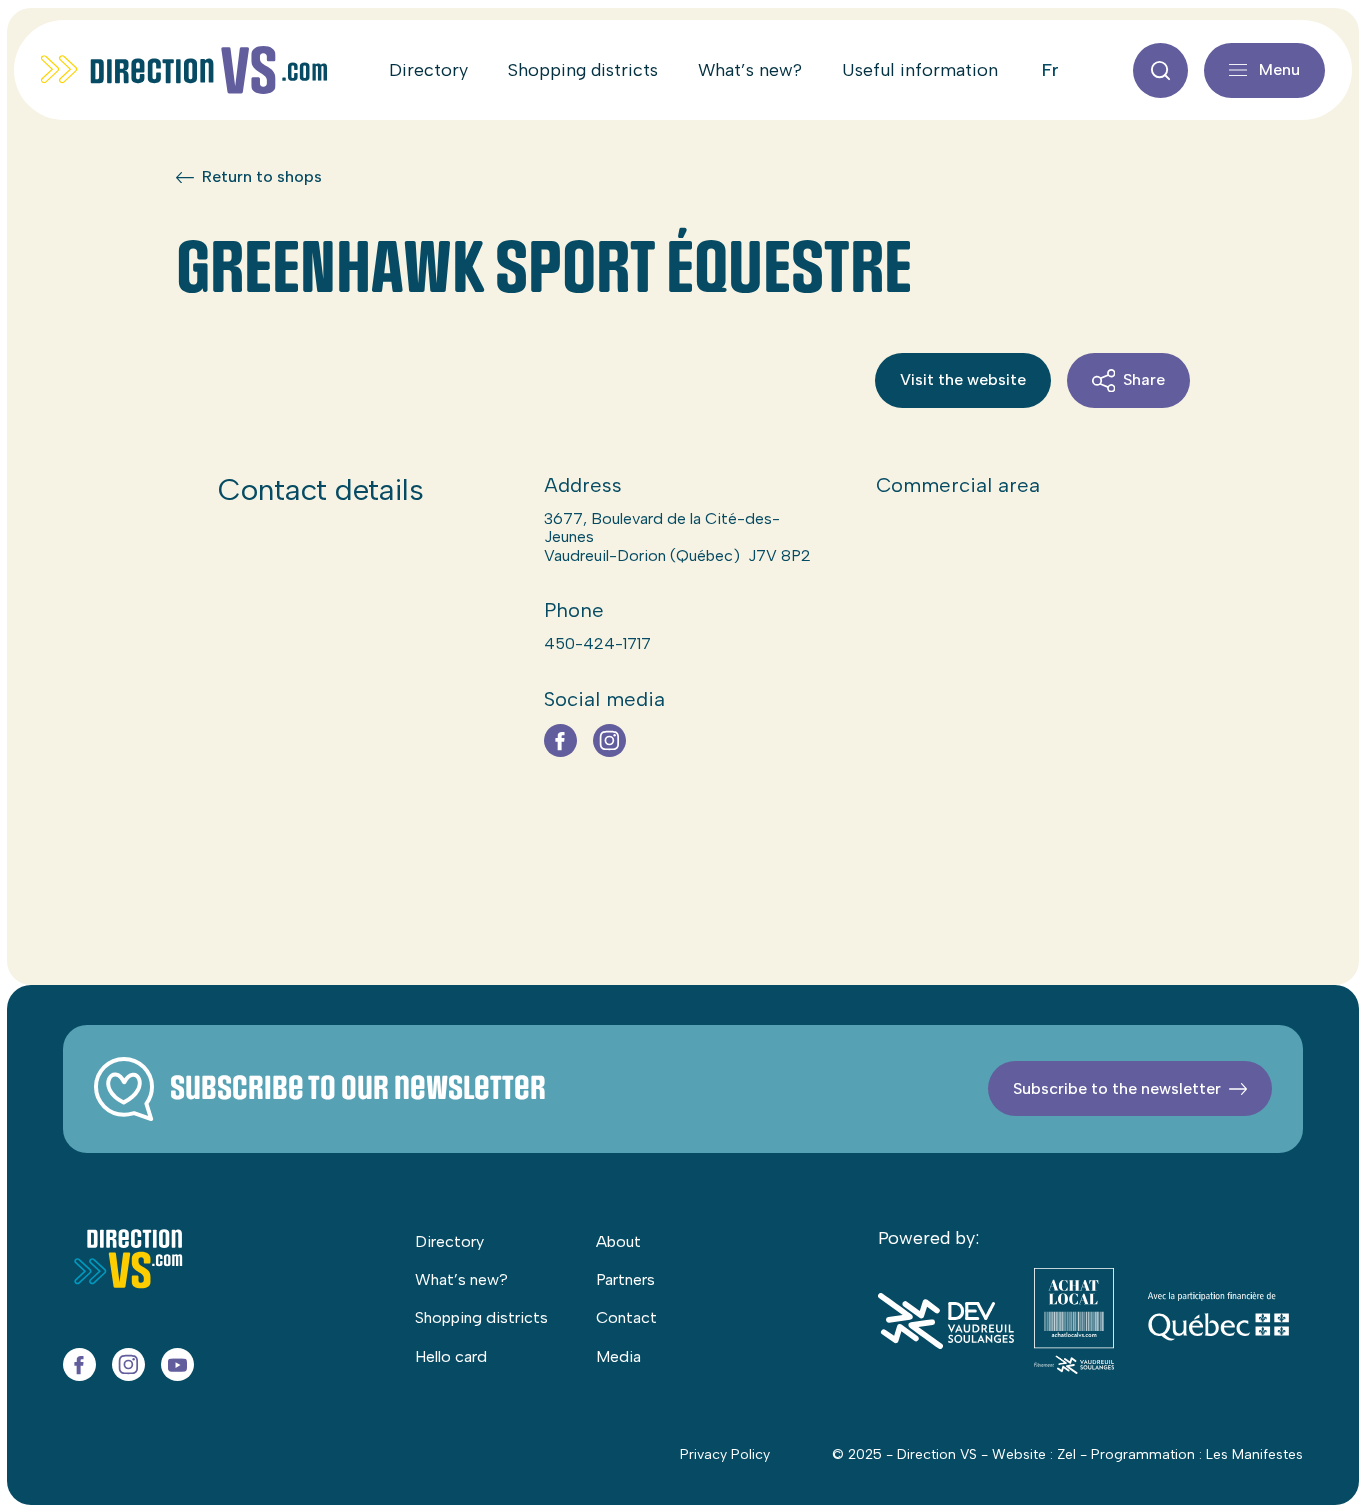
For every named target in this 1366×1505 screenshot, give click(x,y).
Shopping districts (583, 70)
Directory (428, 70)
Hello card (451, 1356)
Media (618, 1356)
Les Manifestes (1254, 1454)
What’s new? (750, 70)
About (618, 1241)
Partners (625, 1279)
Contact (626, 1317)
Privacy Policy (725, 1454)
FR (1050, 70)
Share (1144, 379)
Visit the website (963, 379)
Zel (1066, 1454)
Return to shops (262, 177)
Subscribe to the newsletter (1117, 1088)
